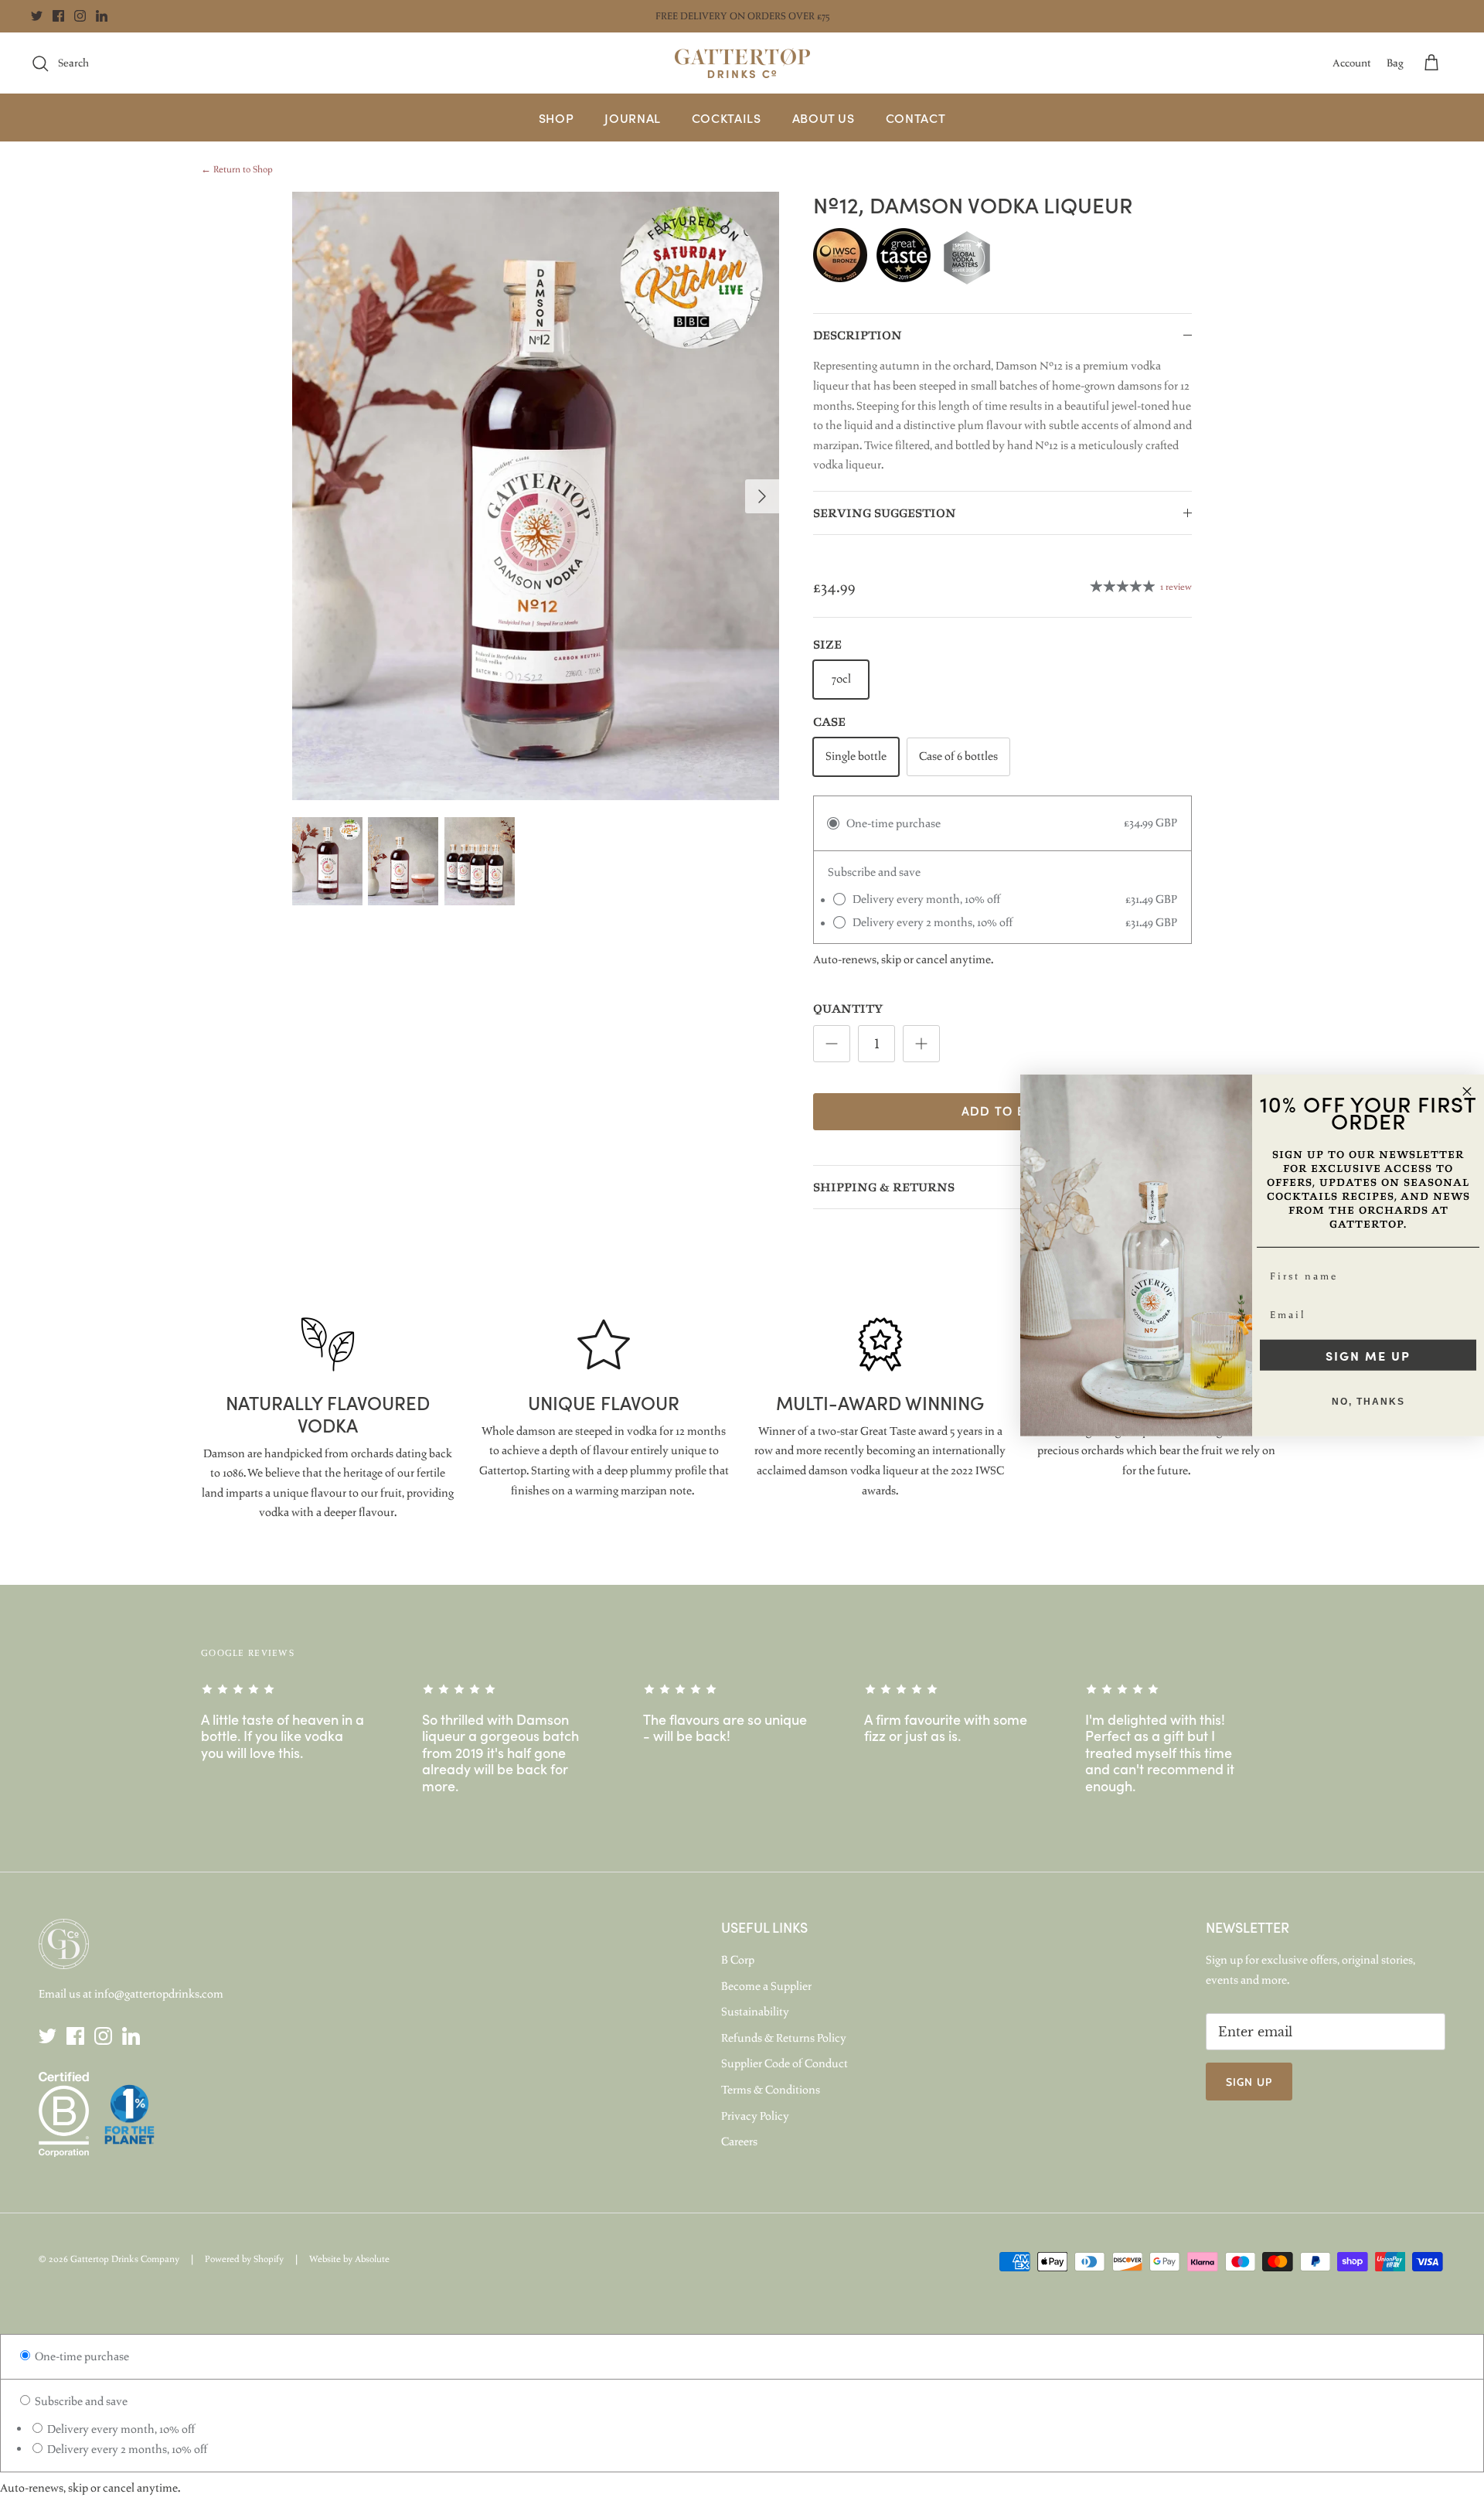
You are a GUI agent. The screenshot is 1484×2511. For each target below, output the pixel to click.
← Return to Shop (237, 169)
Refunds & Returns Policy (784, 2038)
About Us (824, 118)
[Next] (762, 496)
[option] (536, 496)
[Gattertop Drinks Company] (742, 63)
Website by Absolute (349, 2259)
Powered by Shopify (244, 2259)
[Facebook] (58, 16)
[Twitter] (37, 16)
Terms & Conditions (771, 2090)
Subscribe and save (80, 2401)
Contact (916, 118)
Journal (632, 118)
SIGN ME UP (1368, 1355)
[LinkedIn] (102, 16)
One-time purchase (81, 2356)
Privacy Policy (755, 2116)
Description (858, 336)
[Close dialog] (1467, 1092)
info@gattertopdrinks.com (159, 1994)
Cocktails (727, 118)
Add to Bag (1003, 1111)
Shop (556, 118)
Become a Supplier (766, 1986)
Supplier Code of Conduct (785, 2063)
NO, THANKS (1368, 1402)
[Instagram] (80, 16)
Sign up (1249, 2082)
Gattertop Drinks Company (125, 2259)
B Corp (738, 1960)
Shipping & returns (884, 1188)
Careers (739, 2141)
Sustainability (755, 2012)
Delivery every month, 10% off (120, 2429)
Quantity (848, 1009)
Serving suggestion (885, 514)
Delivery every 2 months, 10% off (126, 2449)
